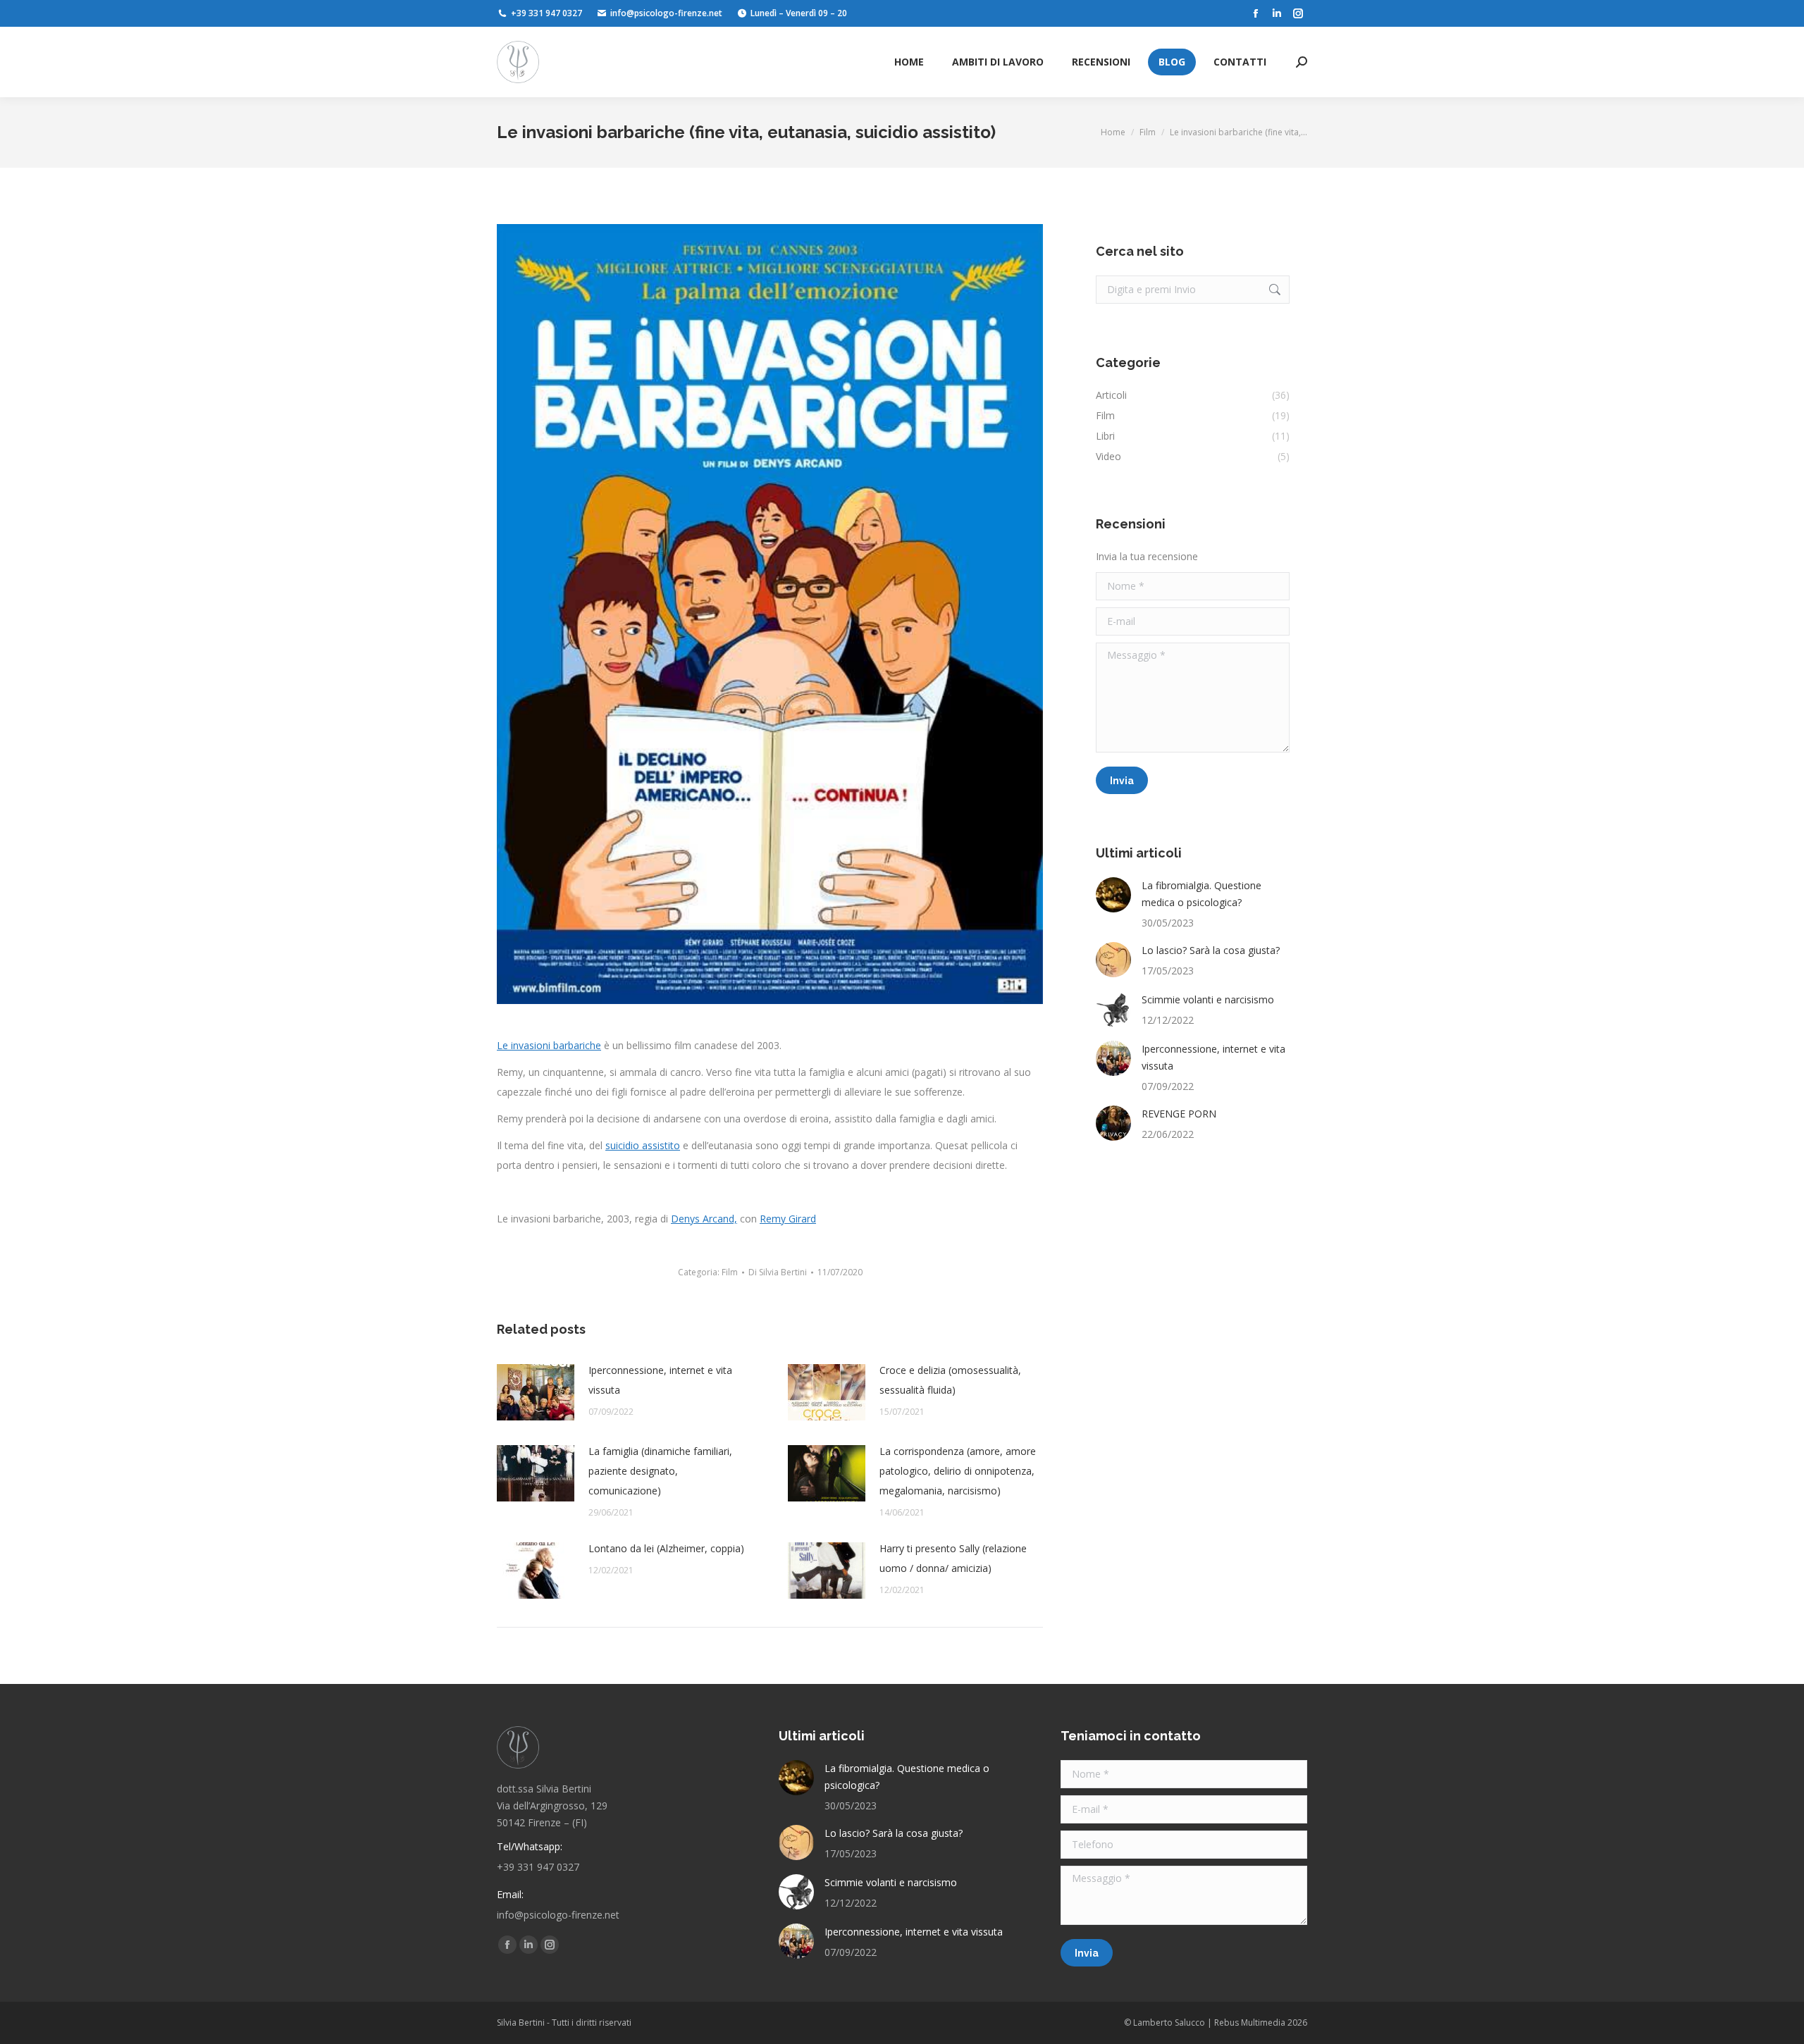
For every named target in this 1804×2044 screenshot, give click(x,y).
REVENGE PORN (1179, 1114)
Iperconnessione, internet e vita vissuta (660, 1380)
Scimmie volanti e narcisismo (1208, 999)
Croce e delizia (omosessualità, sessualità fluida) (950, 1380)
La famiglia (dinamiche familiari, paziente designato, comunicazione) (660, 1471)
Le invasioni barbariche (549, 1045)
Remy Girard (788, 1219)
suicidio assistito (643, 1145)
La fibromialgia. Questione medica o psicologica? (1201, 894)
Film (730, 1272)
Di (778, 1272)
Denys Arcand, (704, 1219)
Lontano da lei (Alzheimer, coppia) (666, 1548)
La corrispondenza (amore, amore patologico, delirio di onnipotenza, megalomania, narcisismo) (958, 1471)
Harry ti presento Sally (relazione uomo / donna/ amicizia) (953, 1558)
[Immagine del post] (536, 1392)
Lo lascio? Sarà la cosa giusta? (1211, 950)
